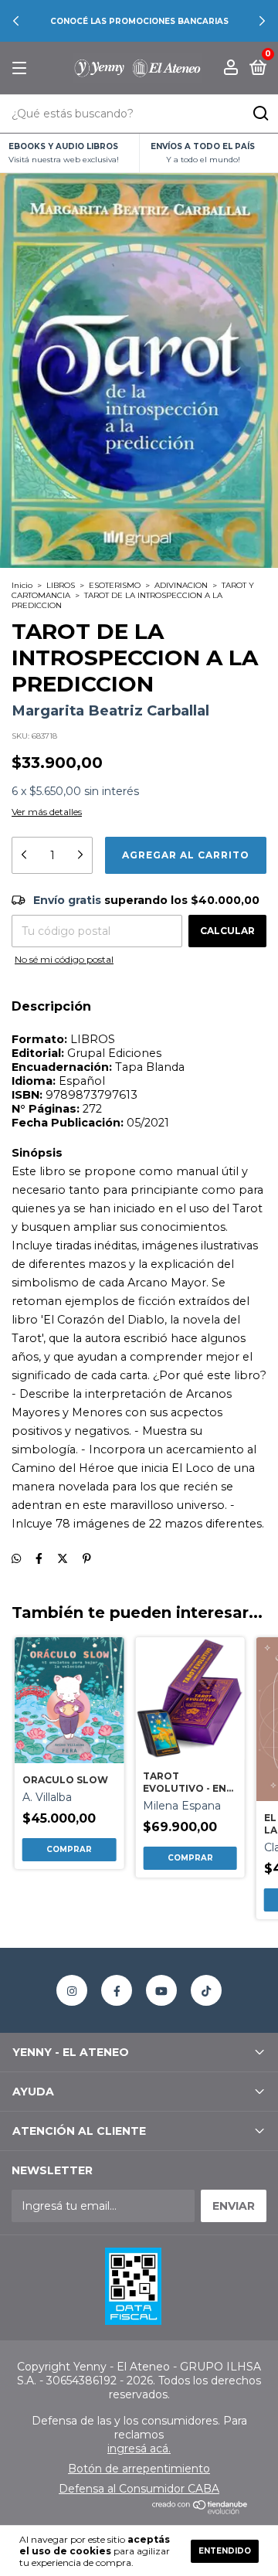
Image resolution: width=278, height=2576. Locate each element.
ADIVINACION (181, 585)
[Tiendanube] (200, 2510)
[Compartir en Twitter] (63, 1558)
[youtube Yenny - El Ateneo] (161, 1990)
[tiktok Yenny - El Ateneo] (206, 1990)
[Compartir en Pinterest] (87, 1558)
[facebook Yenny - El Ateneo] (117, 1990)
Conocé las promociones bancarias (139, 21)
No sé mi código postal (64, 959)
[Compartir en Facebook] (39, 1558)
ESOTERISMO (115, 585)
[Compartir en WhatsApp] (16, 1558)
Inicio (22, 585)
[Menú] (22, 68)
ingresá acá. (139, 2449)
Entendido (225, 2551)
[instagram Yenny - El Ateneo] (72, 1990)
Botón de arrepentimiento (139, 2469)
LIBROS (61, 585)
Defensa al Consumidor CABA (139, 2489)
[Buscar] (260, 114)
